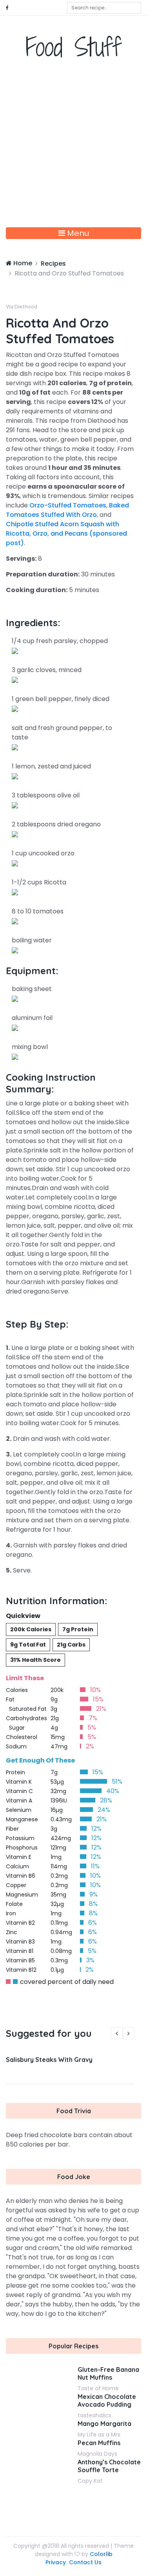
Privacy (56, 2562)
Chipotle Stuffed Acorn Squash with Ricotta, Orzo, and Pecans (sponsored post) (66, 533)
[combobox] (104, 8)
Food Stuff (73, 47)
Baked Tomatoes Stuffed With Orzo (67, 510)
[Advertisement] (73, 150)
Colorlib (101, 2554)
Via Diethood (22, 307)
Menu (77, 233)
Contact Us (85, 2562)
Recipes (53, 264)
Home (22, 263)
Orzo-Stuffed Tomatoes (68, 505)
